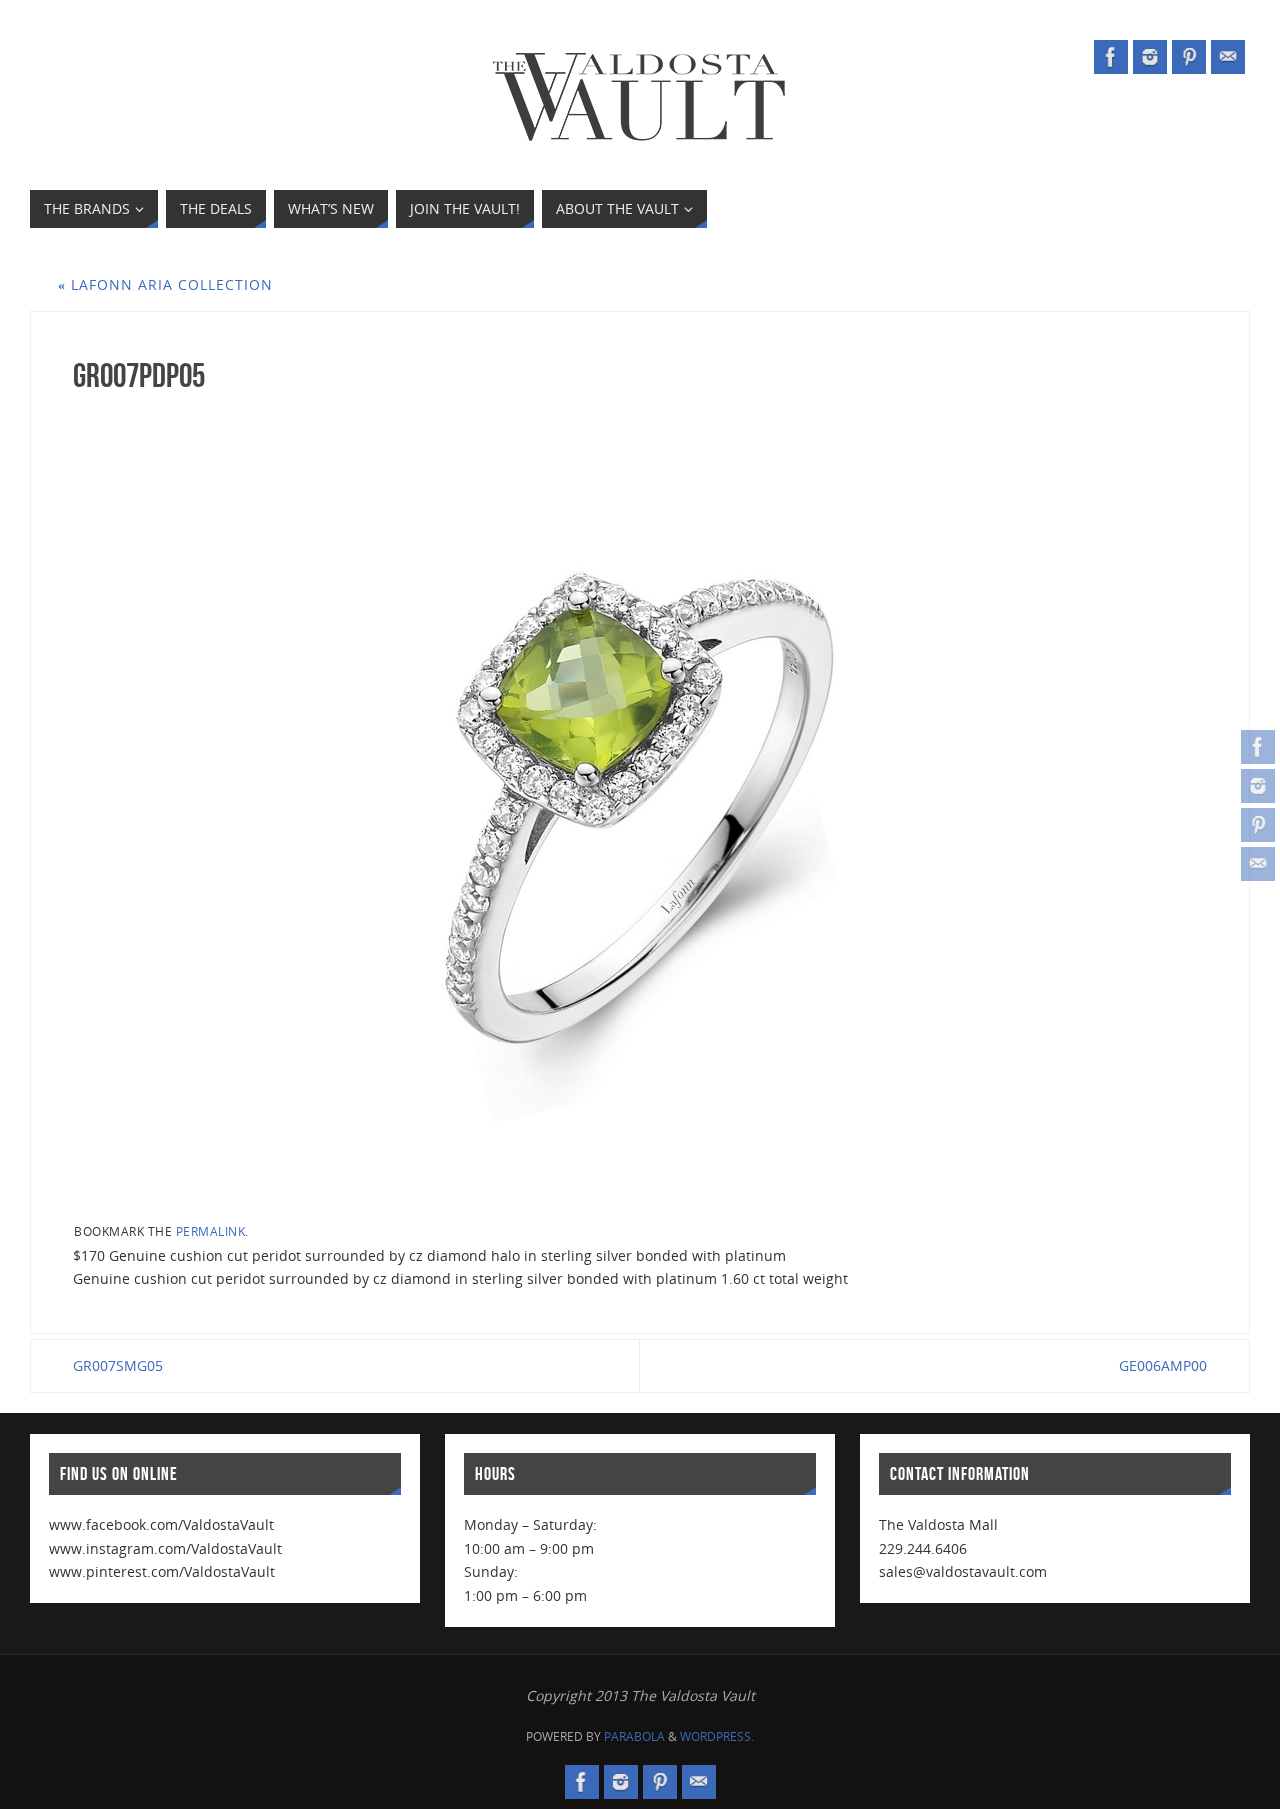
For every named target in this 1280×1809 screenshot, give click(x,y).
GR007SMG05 (118, 1365)
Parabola (634, 1736)
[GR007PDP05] (640, 806)
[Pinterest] (1258, 825)
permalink (211, 1231)
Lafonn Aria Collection (165, 284)
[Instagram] (1258, 786)
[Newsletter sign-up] (1258, 864)
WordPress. (717, 1736)
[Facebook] (1258, 747)
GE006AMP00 (1163, 1365)
